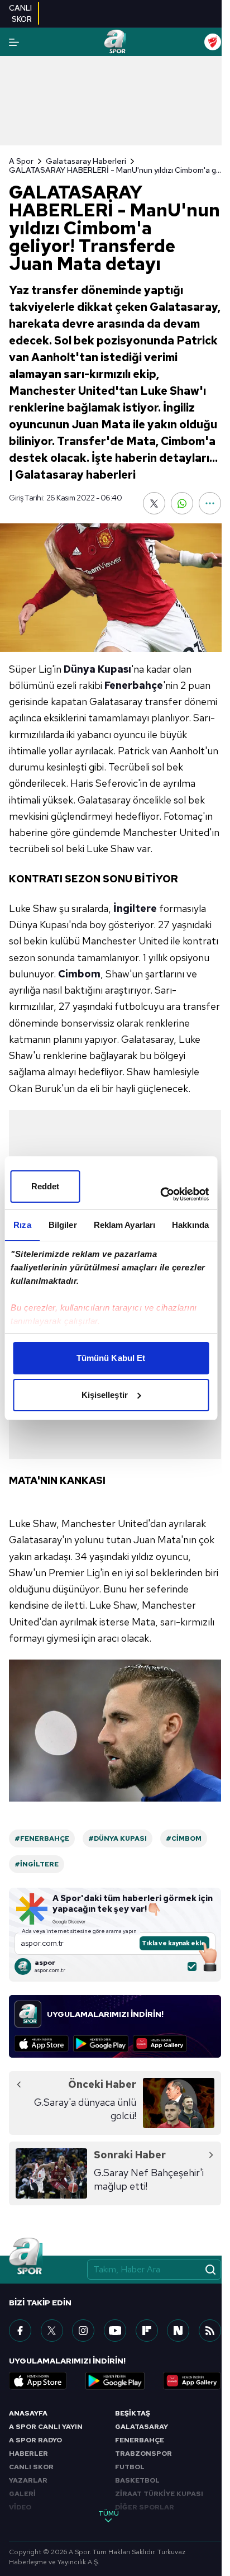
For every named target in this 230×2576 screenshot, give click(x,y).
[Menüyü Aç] (14, 42)
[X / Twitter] (52, 2331)
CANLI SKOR (31, 2467)
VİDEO (20, 2507)
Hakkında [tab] (190, 1225)
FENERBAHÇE (140, 2440)
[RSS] (210, 2331)
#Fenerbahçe (42, 1838)
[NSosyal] (178, 2331)
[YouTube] (115, 2331)
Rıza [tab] (22, 1225)
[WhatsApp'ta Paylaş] (182, 503)
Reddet (45, 1186)
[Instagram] (83, 2331)
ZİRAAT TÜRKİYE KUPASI (159, 2494)
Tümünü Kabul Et (111, 1358)
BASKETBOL (137, 2480)
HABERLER (28, 2454)
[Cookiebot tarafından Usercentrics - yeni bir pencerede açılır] (160, 1194)
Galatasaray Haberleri (86, 161)
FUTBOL (130, 2467)
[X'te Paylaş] (154, 503)
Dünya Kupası (97, 669)
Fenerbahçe (134, 685)
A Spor (21, 161)
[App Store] (42, 2044)
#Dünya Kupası (118, 1838)
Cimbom (79, 974)
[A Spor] (115, 42)
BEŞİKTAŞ (133, 2413)
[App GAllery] (160, 2044)
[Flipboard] (147, 2331)
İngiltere (135, 908)
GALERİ (22, 2494)
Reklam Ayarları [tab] (125, 1225)
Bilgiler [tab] (63, 1225)
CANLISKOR (20, 13)
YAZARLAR (28, 2480)
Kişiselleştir (105, 1395)
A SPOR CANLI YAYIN (46, 2427)
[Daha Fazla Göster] (210, 503)
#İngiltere (37, 1864)
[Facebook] (20, 2331)
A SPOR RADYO (35, 2440)
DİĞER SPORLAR (145, 2507)
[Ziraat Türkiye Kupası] (213, 42)
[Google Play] (101, 2044)
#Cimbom (184, 1838)
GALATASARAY (142, 2427)
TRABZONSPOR (143, 2454)
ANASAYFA (28, 2413)
